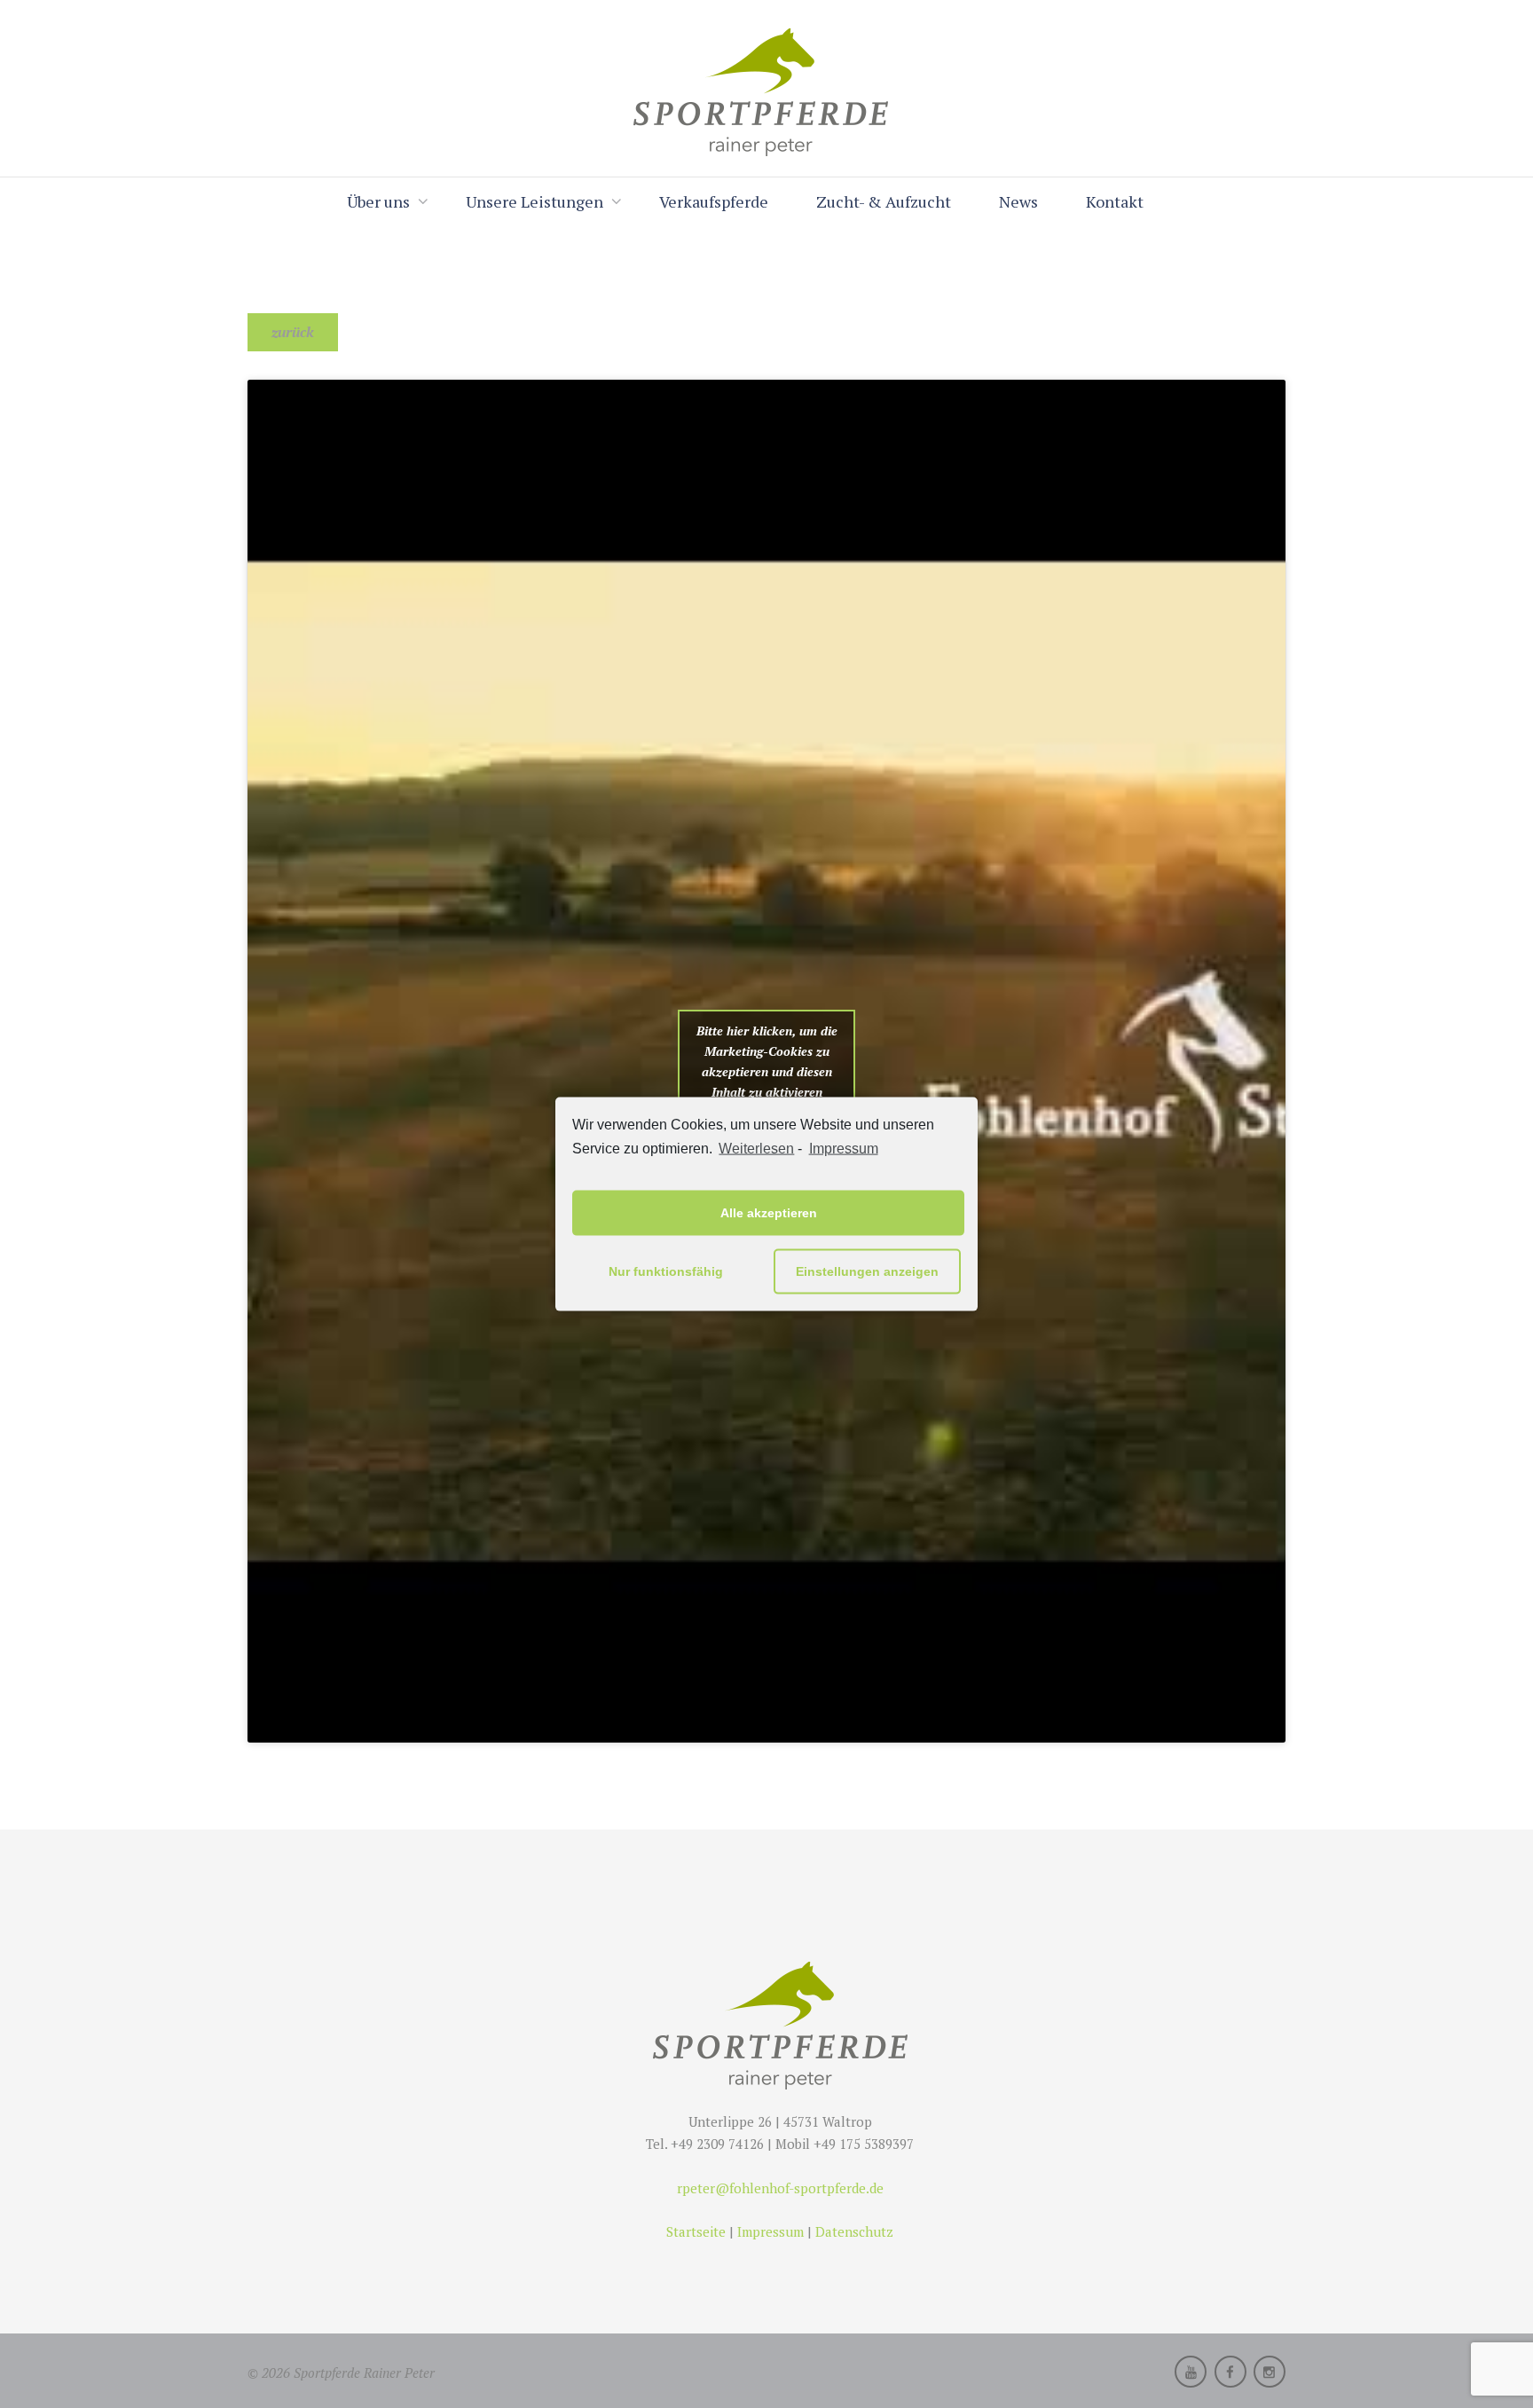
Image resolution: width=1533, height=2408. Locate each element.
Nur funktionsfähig (666, 1271)
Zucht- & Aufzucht (884, 201)
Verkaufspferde (714, 201)
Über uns (378, 201)
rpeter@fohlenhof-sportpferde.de (780, 2188)
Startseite (696, 2231)
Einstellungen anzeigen (867, 1271)
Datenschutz (854, 2231)
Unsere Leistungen (535, 201)
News (1018, 201)
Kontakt (1115, 201)
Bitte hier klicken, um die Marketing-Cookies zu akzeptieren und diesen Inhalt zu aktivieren (767, 1061)
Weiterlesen (756, 1149)
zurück (293, 332)
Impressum (843, 1149)
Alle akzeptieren (769, 1213)
